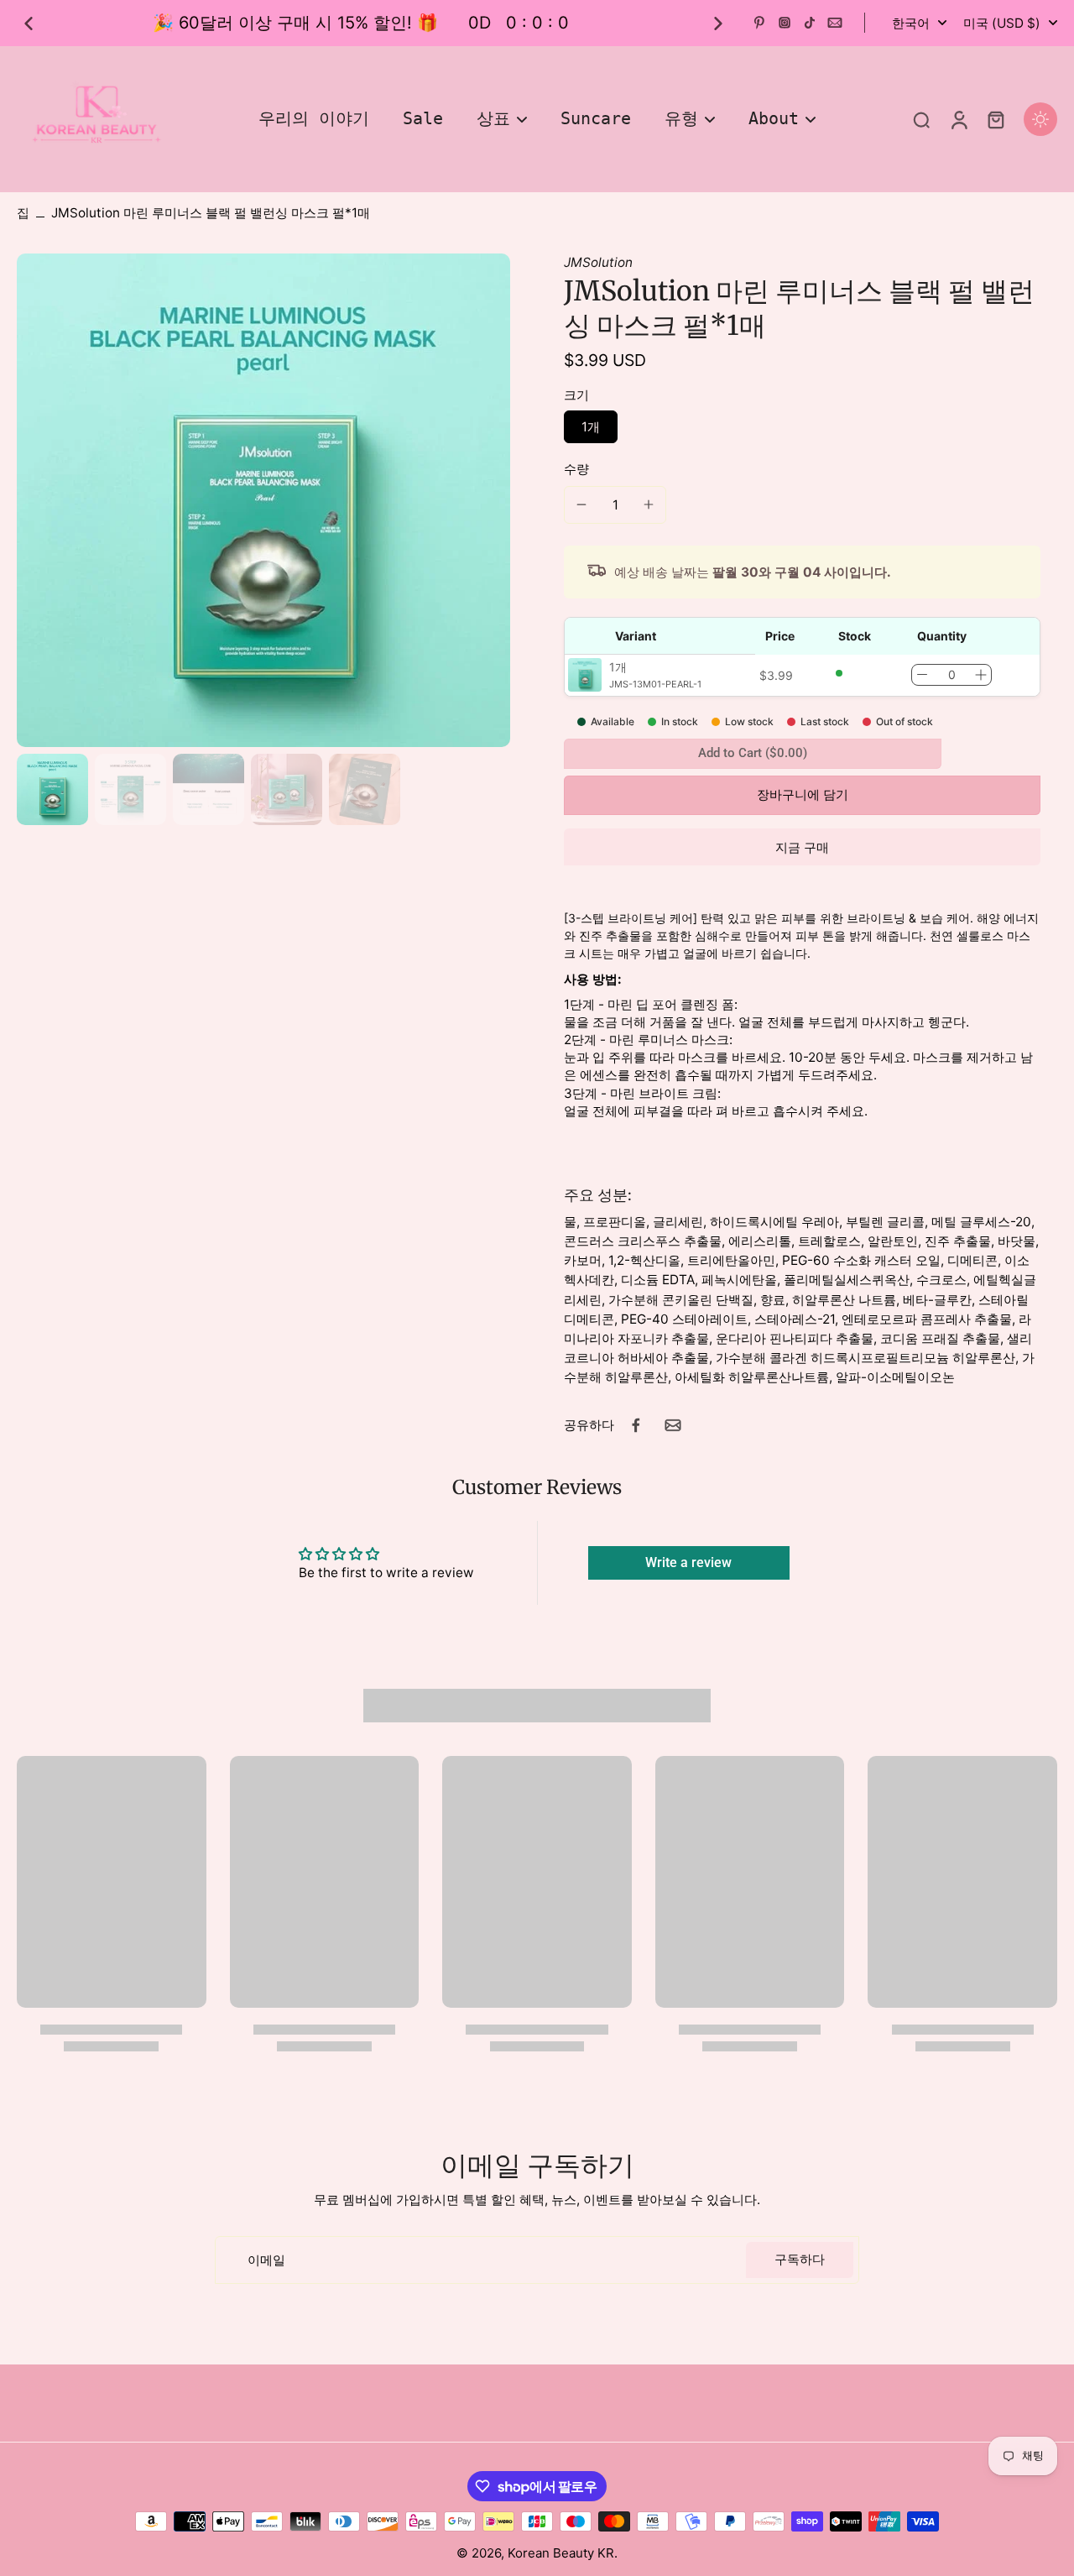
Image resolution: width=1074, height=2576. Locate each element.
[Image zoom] (263, 500)
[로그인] (958, 119)
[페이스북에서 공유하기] (636, 1425)
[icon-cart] (995, 119)
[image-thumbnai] (52, 789)
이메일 (266, 2260)
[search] (921, 119)
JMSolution (598, 262)
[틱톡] (810, 23)
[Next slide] (718, 24)
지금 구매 (802, 848)
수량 (576, 469)
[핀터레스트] (759, 23)
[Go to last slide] (29, 24)
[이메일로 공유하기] (673, 1425)
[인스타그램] (785, 23)
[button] (802, 795)
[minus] (581, 504)
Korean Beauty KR (561, 2553)
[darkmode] (1040, 119)
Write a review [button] (688, 1562)
